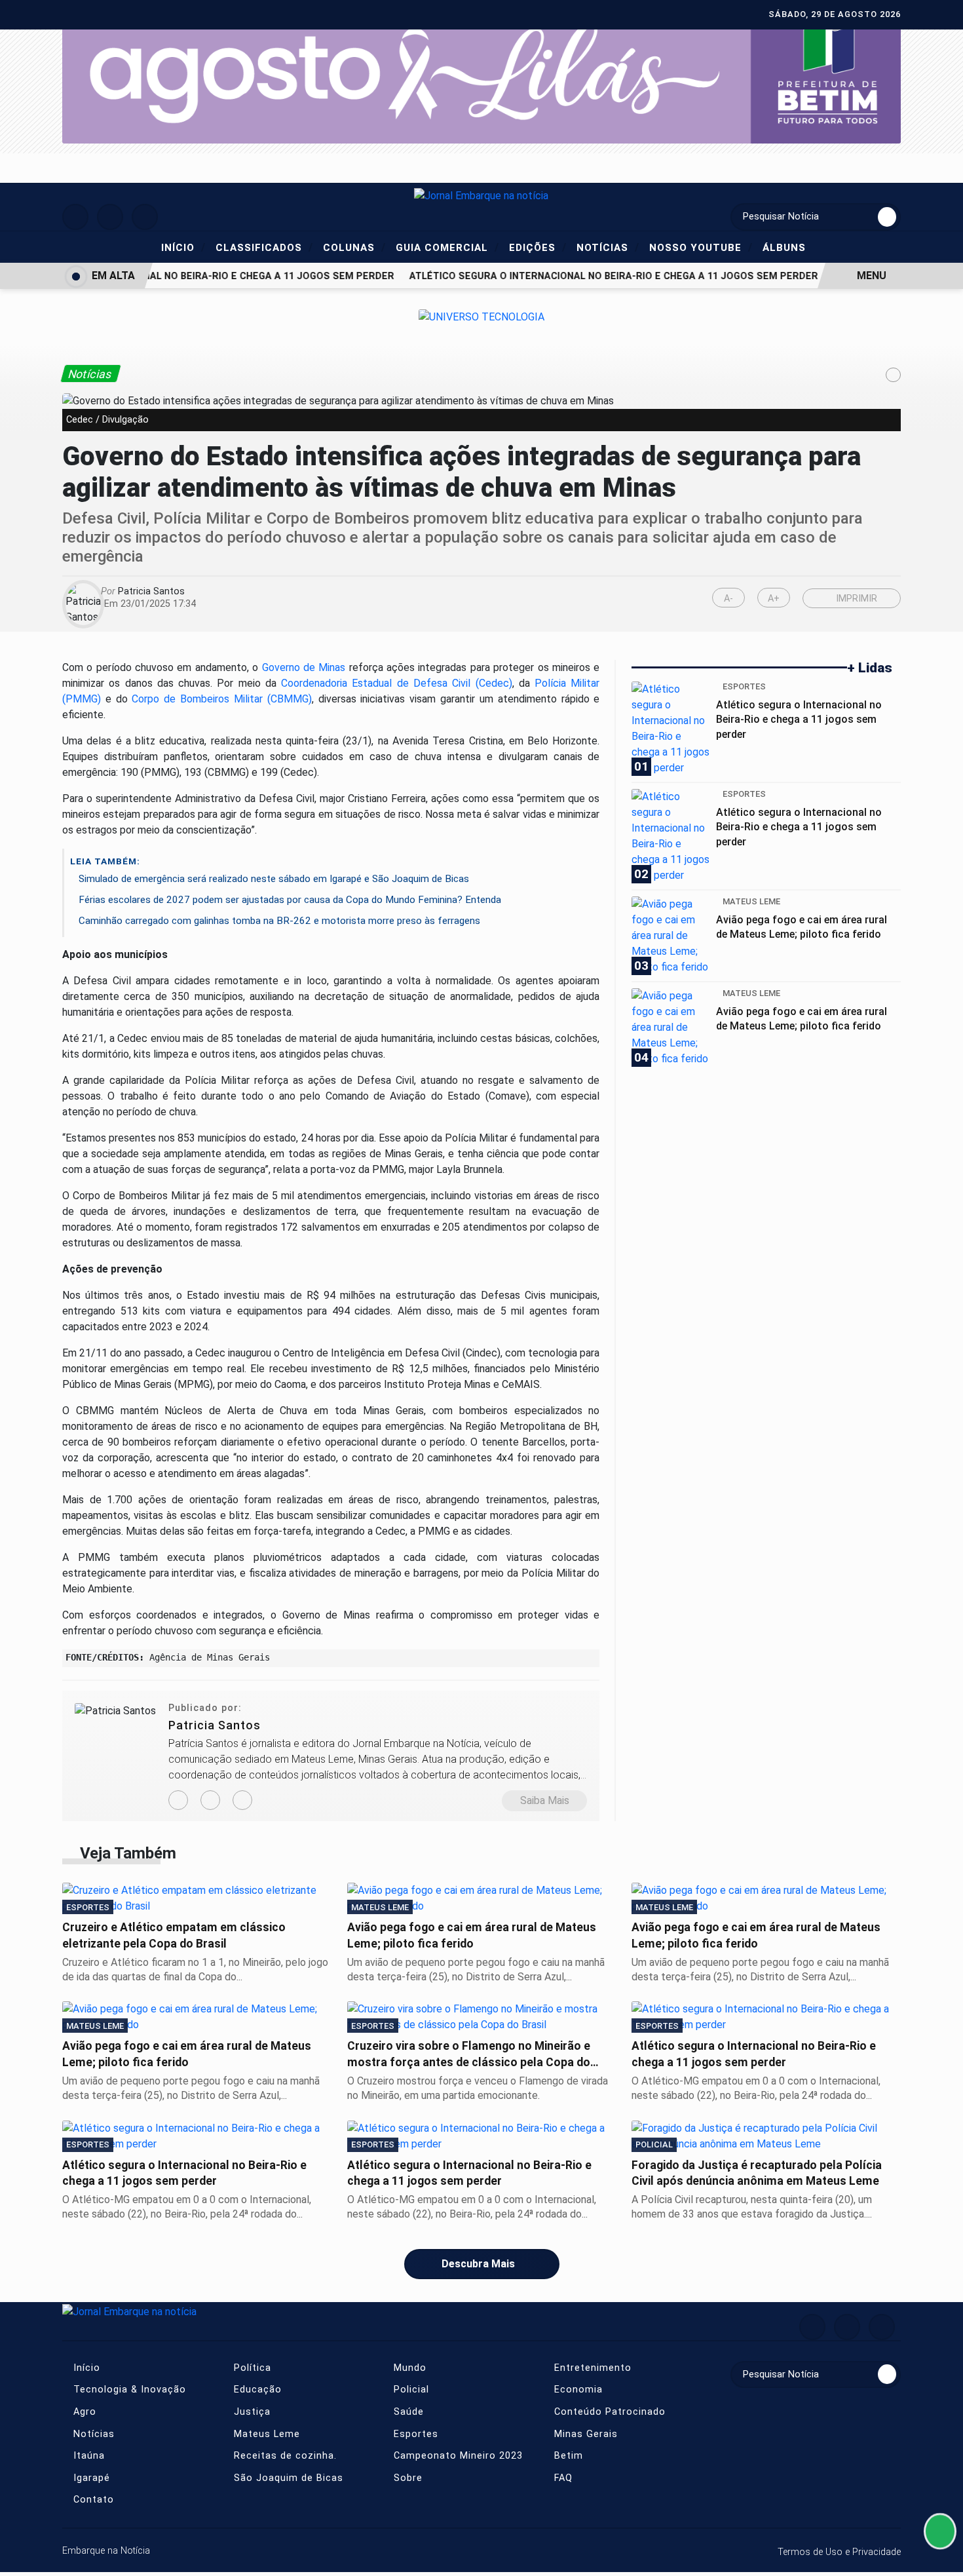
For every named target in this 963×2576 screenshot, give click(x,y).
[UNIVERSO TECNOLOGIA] (481, 316)
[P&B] (481, 73)
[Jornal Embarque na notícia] (481, 195)
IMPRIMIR (855, 599)
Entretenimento (591, 2368)
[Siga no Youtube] (145, 217)
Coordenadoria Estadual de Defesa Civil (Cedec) (396, 683)
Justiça (251, 2412)
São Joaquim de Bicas (287, 2478)
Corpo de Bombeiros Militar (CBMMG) (221, 699)
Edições (538, 247)
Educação (256, 2390)
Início (183, 247)
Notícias (608, 247)
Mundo (408, 2368)
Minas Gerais (584, 2434)
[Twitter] (242, 1800)
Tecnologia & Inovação (128, 2390)
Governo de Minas (304, 667)
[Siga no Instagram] (110, 217)
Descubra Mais (478, 2264)
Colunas (354, 247)
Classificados (264, 247)
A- (728, 599)
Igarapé (90, 2478)
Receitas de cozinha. (284, 2456)
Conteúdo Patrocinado (608, 2412)
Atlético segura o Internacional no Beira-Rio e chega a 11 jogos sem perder (597, 276)
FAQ (562, 2478)
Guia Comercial (447, 247)
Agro (83, 2412)
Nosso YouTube (701, 247)
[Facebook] (210, 1800)
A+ (774, 599)
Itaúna (87, 2456)
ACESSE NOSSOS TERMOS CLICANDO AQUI (258, 2560)
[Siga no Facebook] (75, 217)
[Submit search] (887, 217)
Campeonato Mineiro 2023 (457, 2456)
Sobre (406, 2478)
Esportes (414, 2434)
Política (251, 2368)
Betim (567, 2456)
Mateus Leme (265, 2434)
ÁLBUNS (784, 248)
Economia (577, 2390)
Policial (410, 2390)
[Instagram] (178, 1800)
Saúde (407, 2412)
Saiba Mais (545, 1800)
